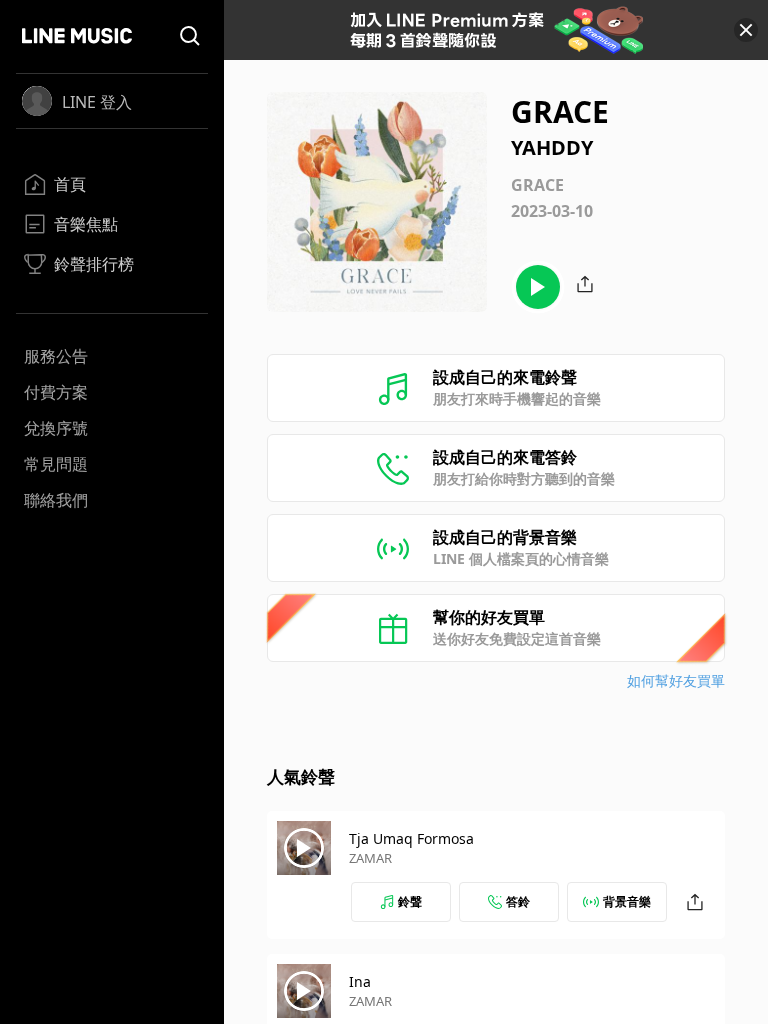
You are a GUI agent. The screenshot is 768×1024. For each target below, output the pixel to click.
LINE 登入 (97, 102)
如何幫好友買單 (676, 680)
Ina (360, 981)
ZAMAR (370, 858)
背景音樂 (627, 901)
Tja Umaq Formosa (411, 838)
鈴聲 (410, 901)
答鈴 (518, 901)
